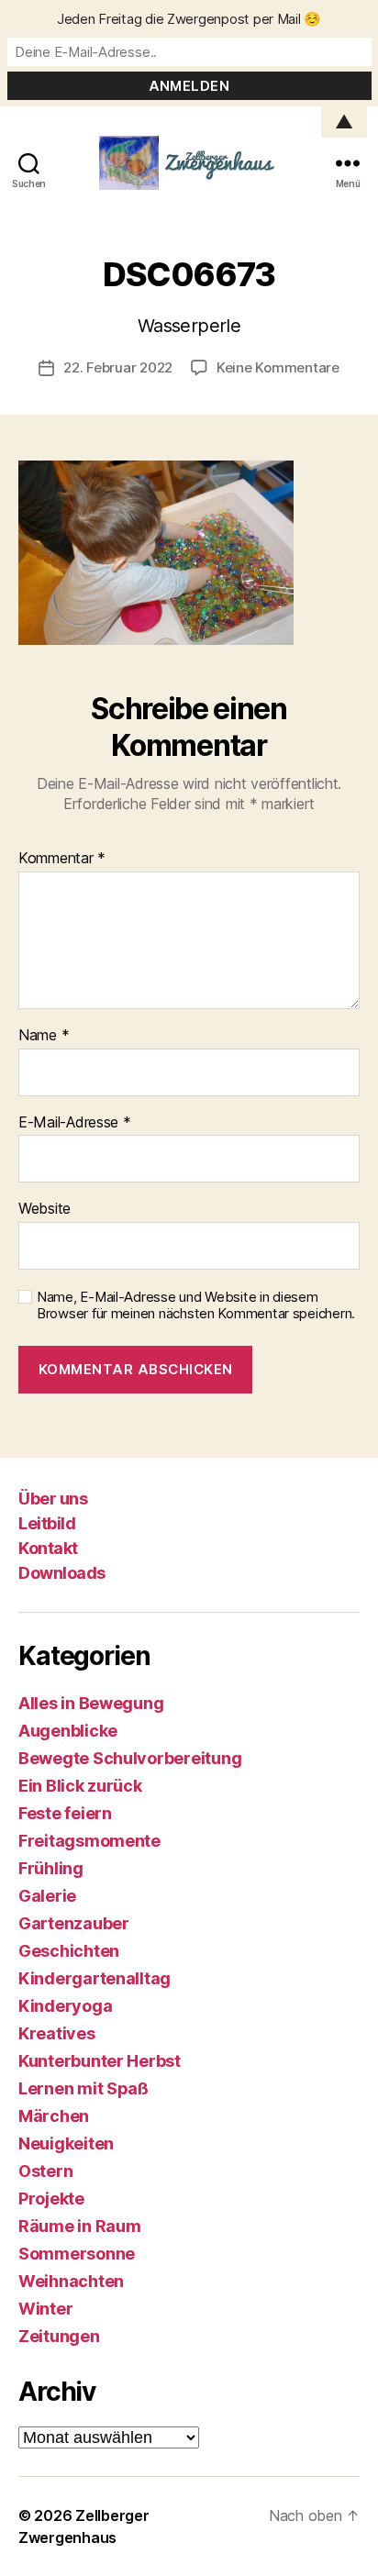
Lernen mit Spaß (83, 2088)
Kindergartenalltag (94, 1978)
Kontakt (48, 1548)
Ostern (45, 2171)
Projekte (51, 2198)
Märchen (54, 2116)
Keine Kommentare (278, 367)
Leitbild (47, 1523)
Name (44, 1036)
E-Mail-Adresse (75, 1123)
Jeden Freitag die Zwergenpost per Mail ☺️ (189, 19)
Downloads (62, 1573)
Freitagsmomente (89, 1841)
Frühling (51, 1868)
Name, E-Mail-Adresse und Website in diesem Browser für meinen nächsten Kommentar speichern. (196, 1306)
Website (44, 1209)
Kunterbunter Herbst (100, 2061)
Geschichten (69, 1951)
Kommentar (62, 859)
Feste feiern (65, 1813)
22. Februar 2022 (118, 367)
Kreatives (57, 2033)
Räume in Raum (80, 2226)
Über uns (53, 1499)
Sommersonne (77, 2254)
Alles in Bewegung (91, 1703)
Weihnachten (71, 2281)
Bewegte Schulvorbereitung (130, 1758)
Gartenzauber (74, 1923)
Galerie (47, 1896)
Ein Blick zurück (80, 1786)
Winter (45, 2309)
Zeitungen (59, 2336)
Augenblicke (68, 1731)
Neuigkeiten (66, 2143)
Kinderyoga (65, 2006)
